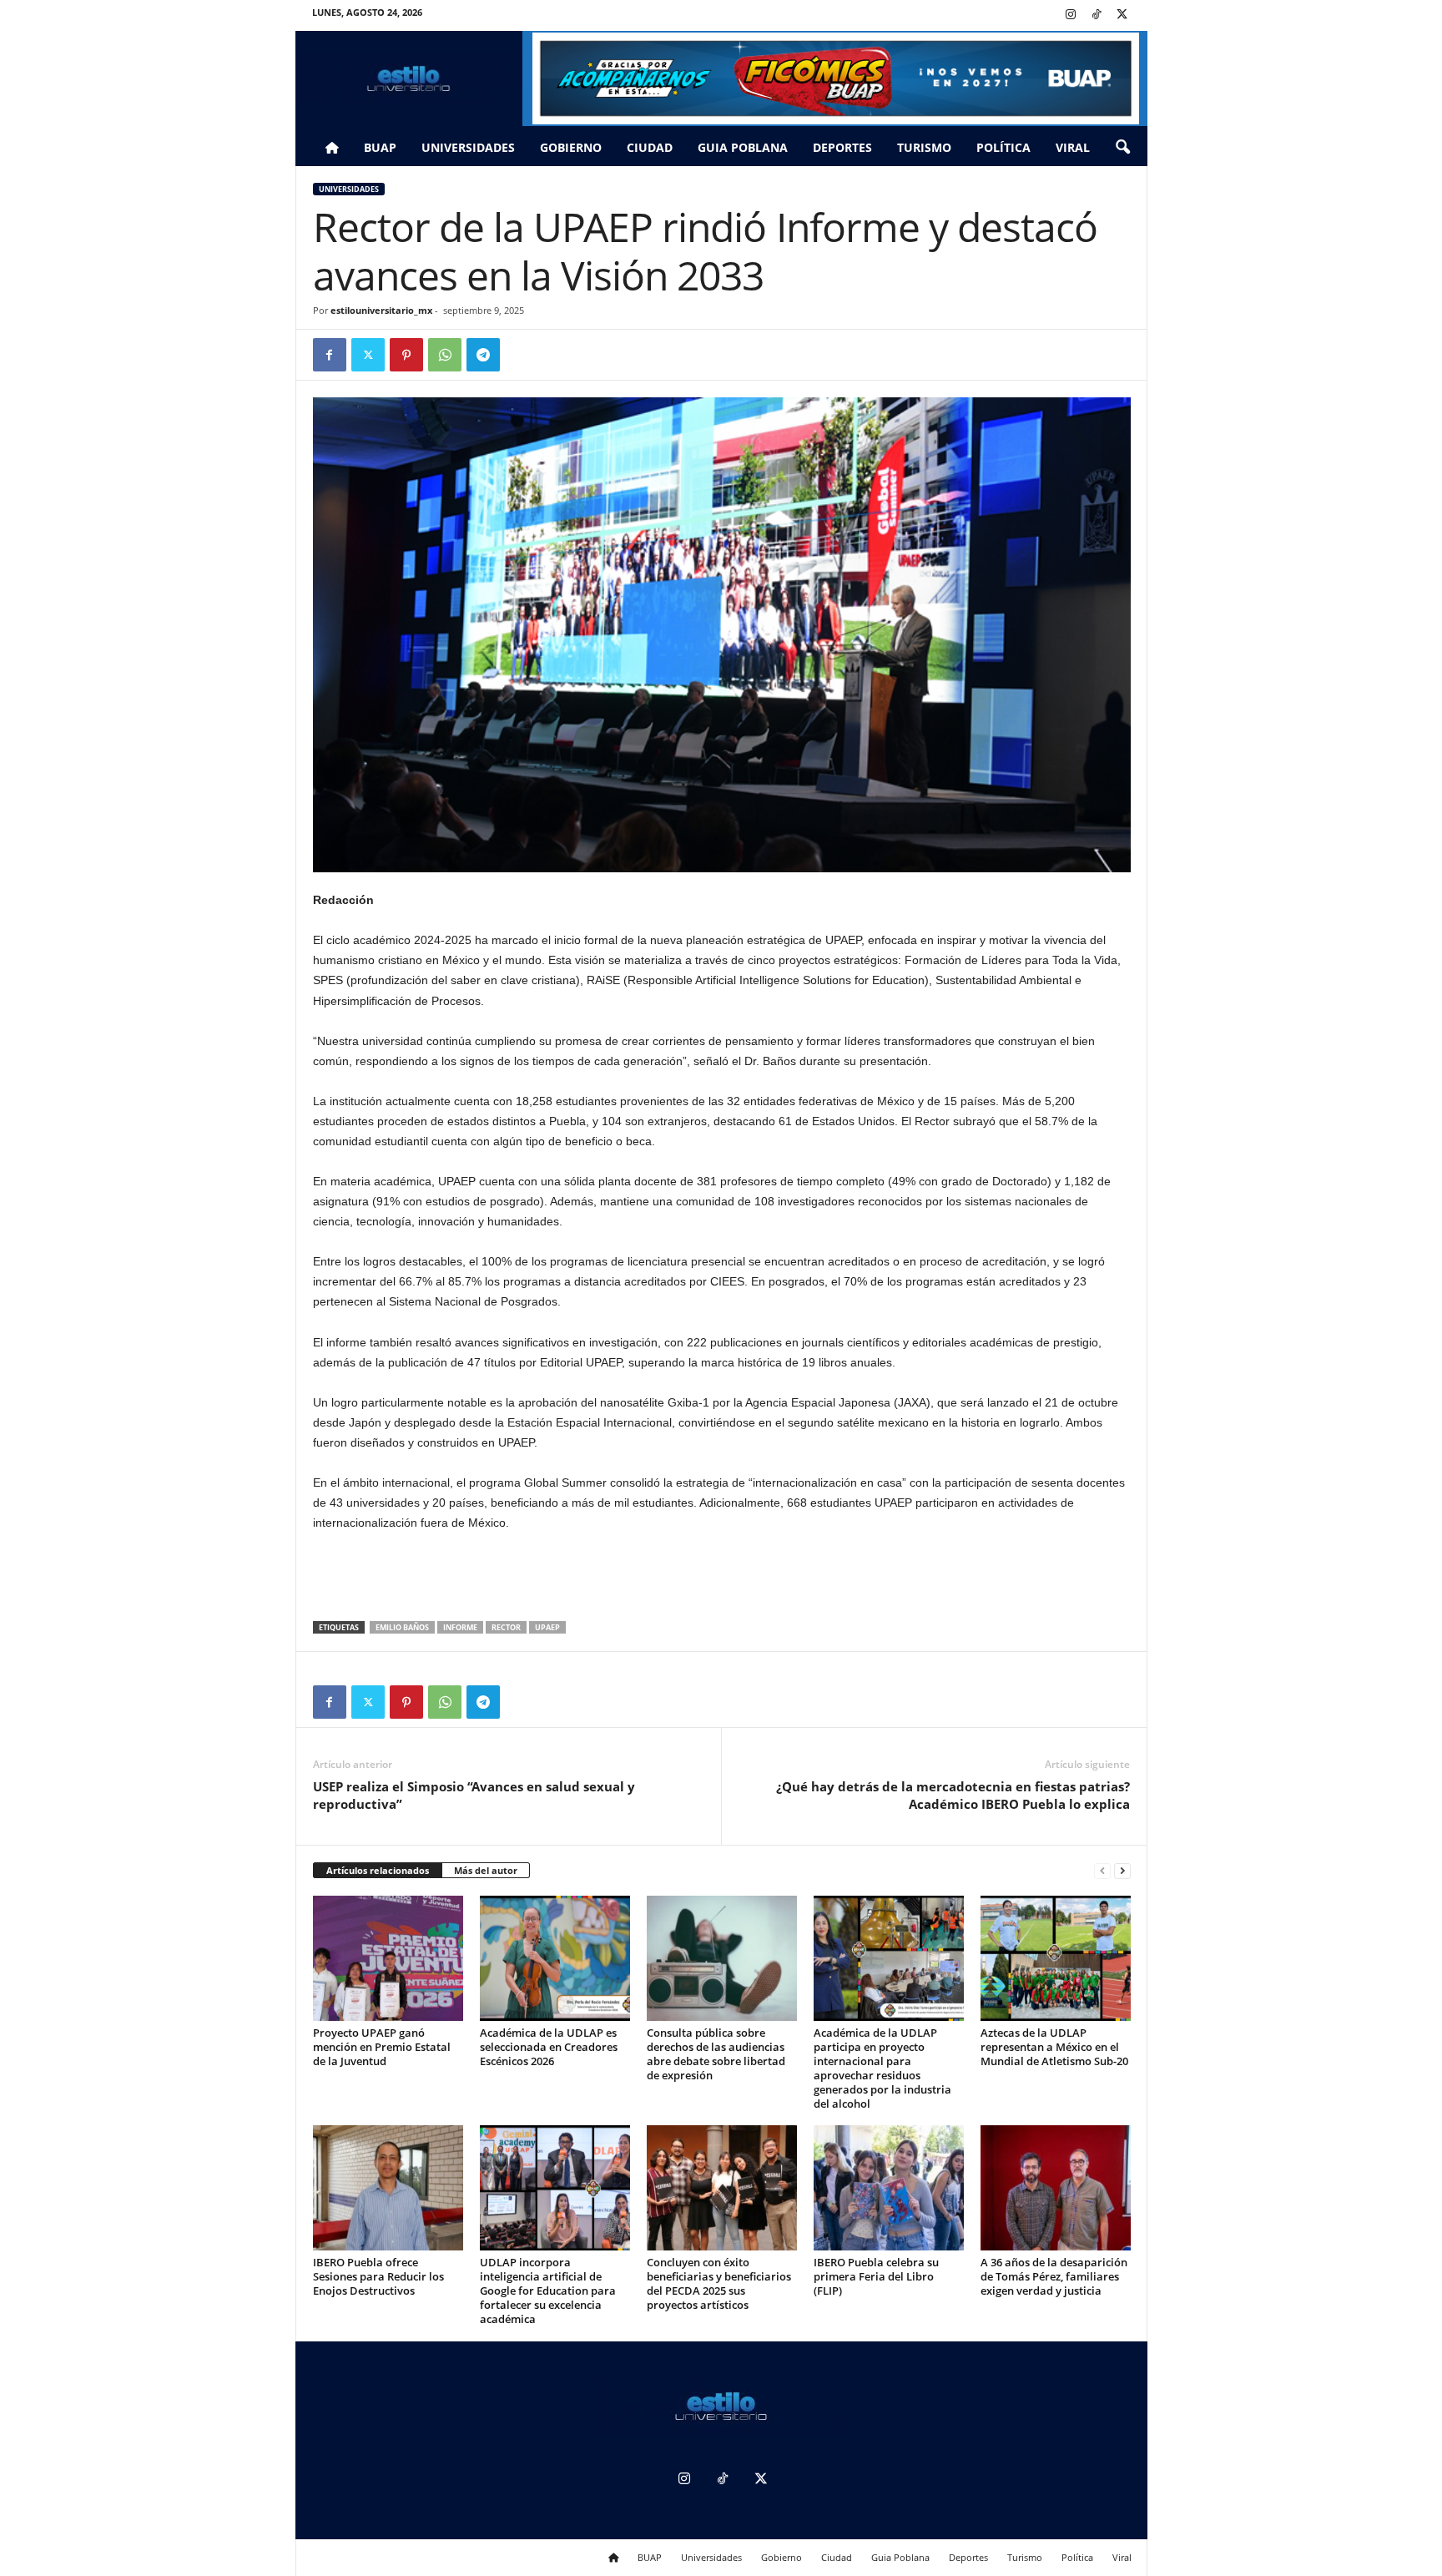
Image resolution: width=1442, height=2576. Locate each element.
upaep (547, 1627)
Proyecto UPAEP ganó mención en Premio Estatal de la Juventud (382, 2047)
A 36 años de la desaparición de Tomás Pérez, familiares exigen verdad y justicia (1054, 2276)
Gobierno (571, 147)
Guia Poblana (743, 147)
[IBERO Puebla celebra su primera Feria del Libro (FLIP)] (889, 2188)
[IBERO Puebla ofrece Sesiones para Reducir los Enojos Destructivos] (388, 2188)
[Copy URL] (522, 355)
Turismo (924, 147)
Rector (506, 1627)
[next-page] (1122, 1871)
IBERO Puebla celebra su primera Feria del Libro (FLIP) (876, 2276)
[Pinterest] (406, 355)
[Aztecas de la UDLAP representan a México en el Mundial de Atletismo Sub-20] (1056, 1958)
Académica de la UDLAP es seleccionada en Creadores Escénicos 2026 (549, 2047)
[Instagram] (1071, 15)
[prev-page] (1102, 1871)
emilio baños (402, 1627)
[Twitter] (1122, 15)
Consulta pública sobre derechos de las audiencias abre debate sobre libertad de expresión (716, 2054)
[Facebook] (330, 355)
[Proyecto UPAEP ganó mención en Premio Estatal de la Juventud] (388, 1958)
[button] (1122, 148)
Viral (1073, 147)
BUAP (380, 147)
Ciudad (650, 147)
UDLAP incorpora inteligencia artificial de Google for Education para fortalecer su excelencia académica (548, 2291)
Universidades (468, 147)
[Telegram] (483, 355)
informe (460, 1627)
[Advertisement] (722, 1578)
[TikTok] (1097, 15)
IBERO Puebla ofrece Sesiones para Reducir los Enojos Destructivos (378, 2276)
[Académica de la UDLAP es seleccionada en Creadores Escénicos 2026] (555, 1958)
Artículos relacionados (378, 1870)
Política (1003, 147)
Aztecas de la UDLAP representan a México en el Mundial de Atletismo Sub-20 (1054, 2047)
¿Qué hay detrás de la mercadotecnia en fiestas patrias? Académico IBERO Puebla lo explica (953, 1795)
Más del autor (486, 1870)
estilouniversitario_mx (381, 310)
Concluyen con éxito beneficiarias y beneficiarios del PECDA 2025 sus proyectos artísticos (719, 2283)
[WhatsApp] (445, 355)
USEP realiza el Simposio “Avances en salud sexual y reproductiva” (474, 1795)
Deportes (842, 147)
